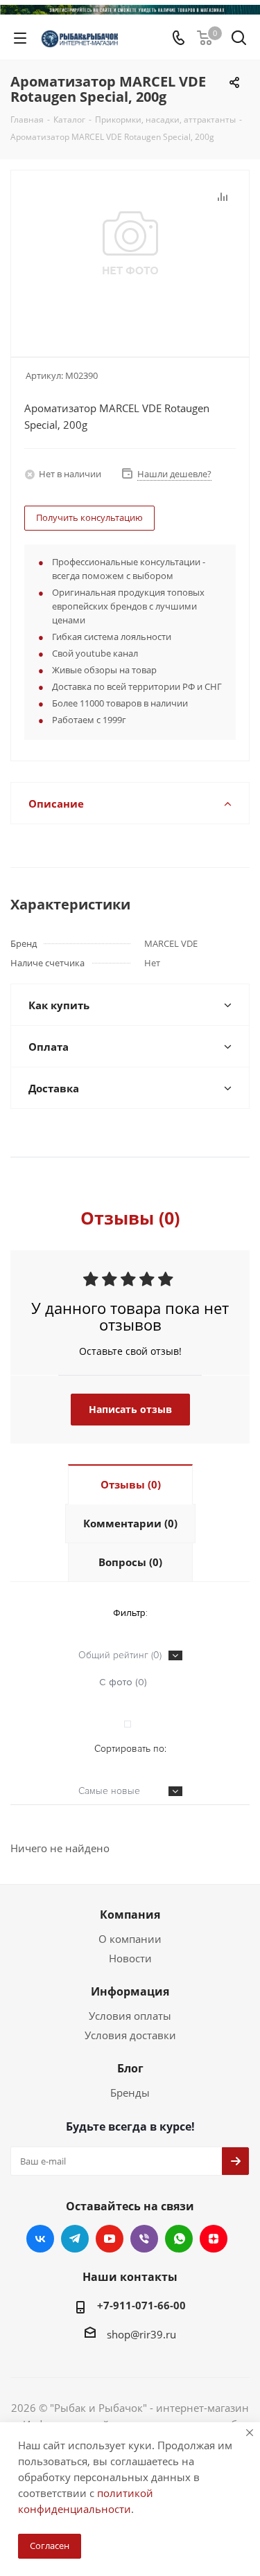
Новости (130, 1958)
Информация (130, 1991)
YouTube (110, 2239)
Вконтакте (40, 2239)
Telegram (75, 2239)
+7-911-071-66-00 (141, 2305)
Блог (130, 2068)
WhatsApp (179, 2239)
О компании (130, 1939)
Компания (130, 1915)
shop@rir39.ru (141, 2334)
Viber (144, 2239)
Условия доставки (130, 2035)
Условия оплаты (130, 2016)
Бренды (130, 2093)
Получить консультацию (89, 517)
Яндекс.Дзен (214, 2239)
